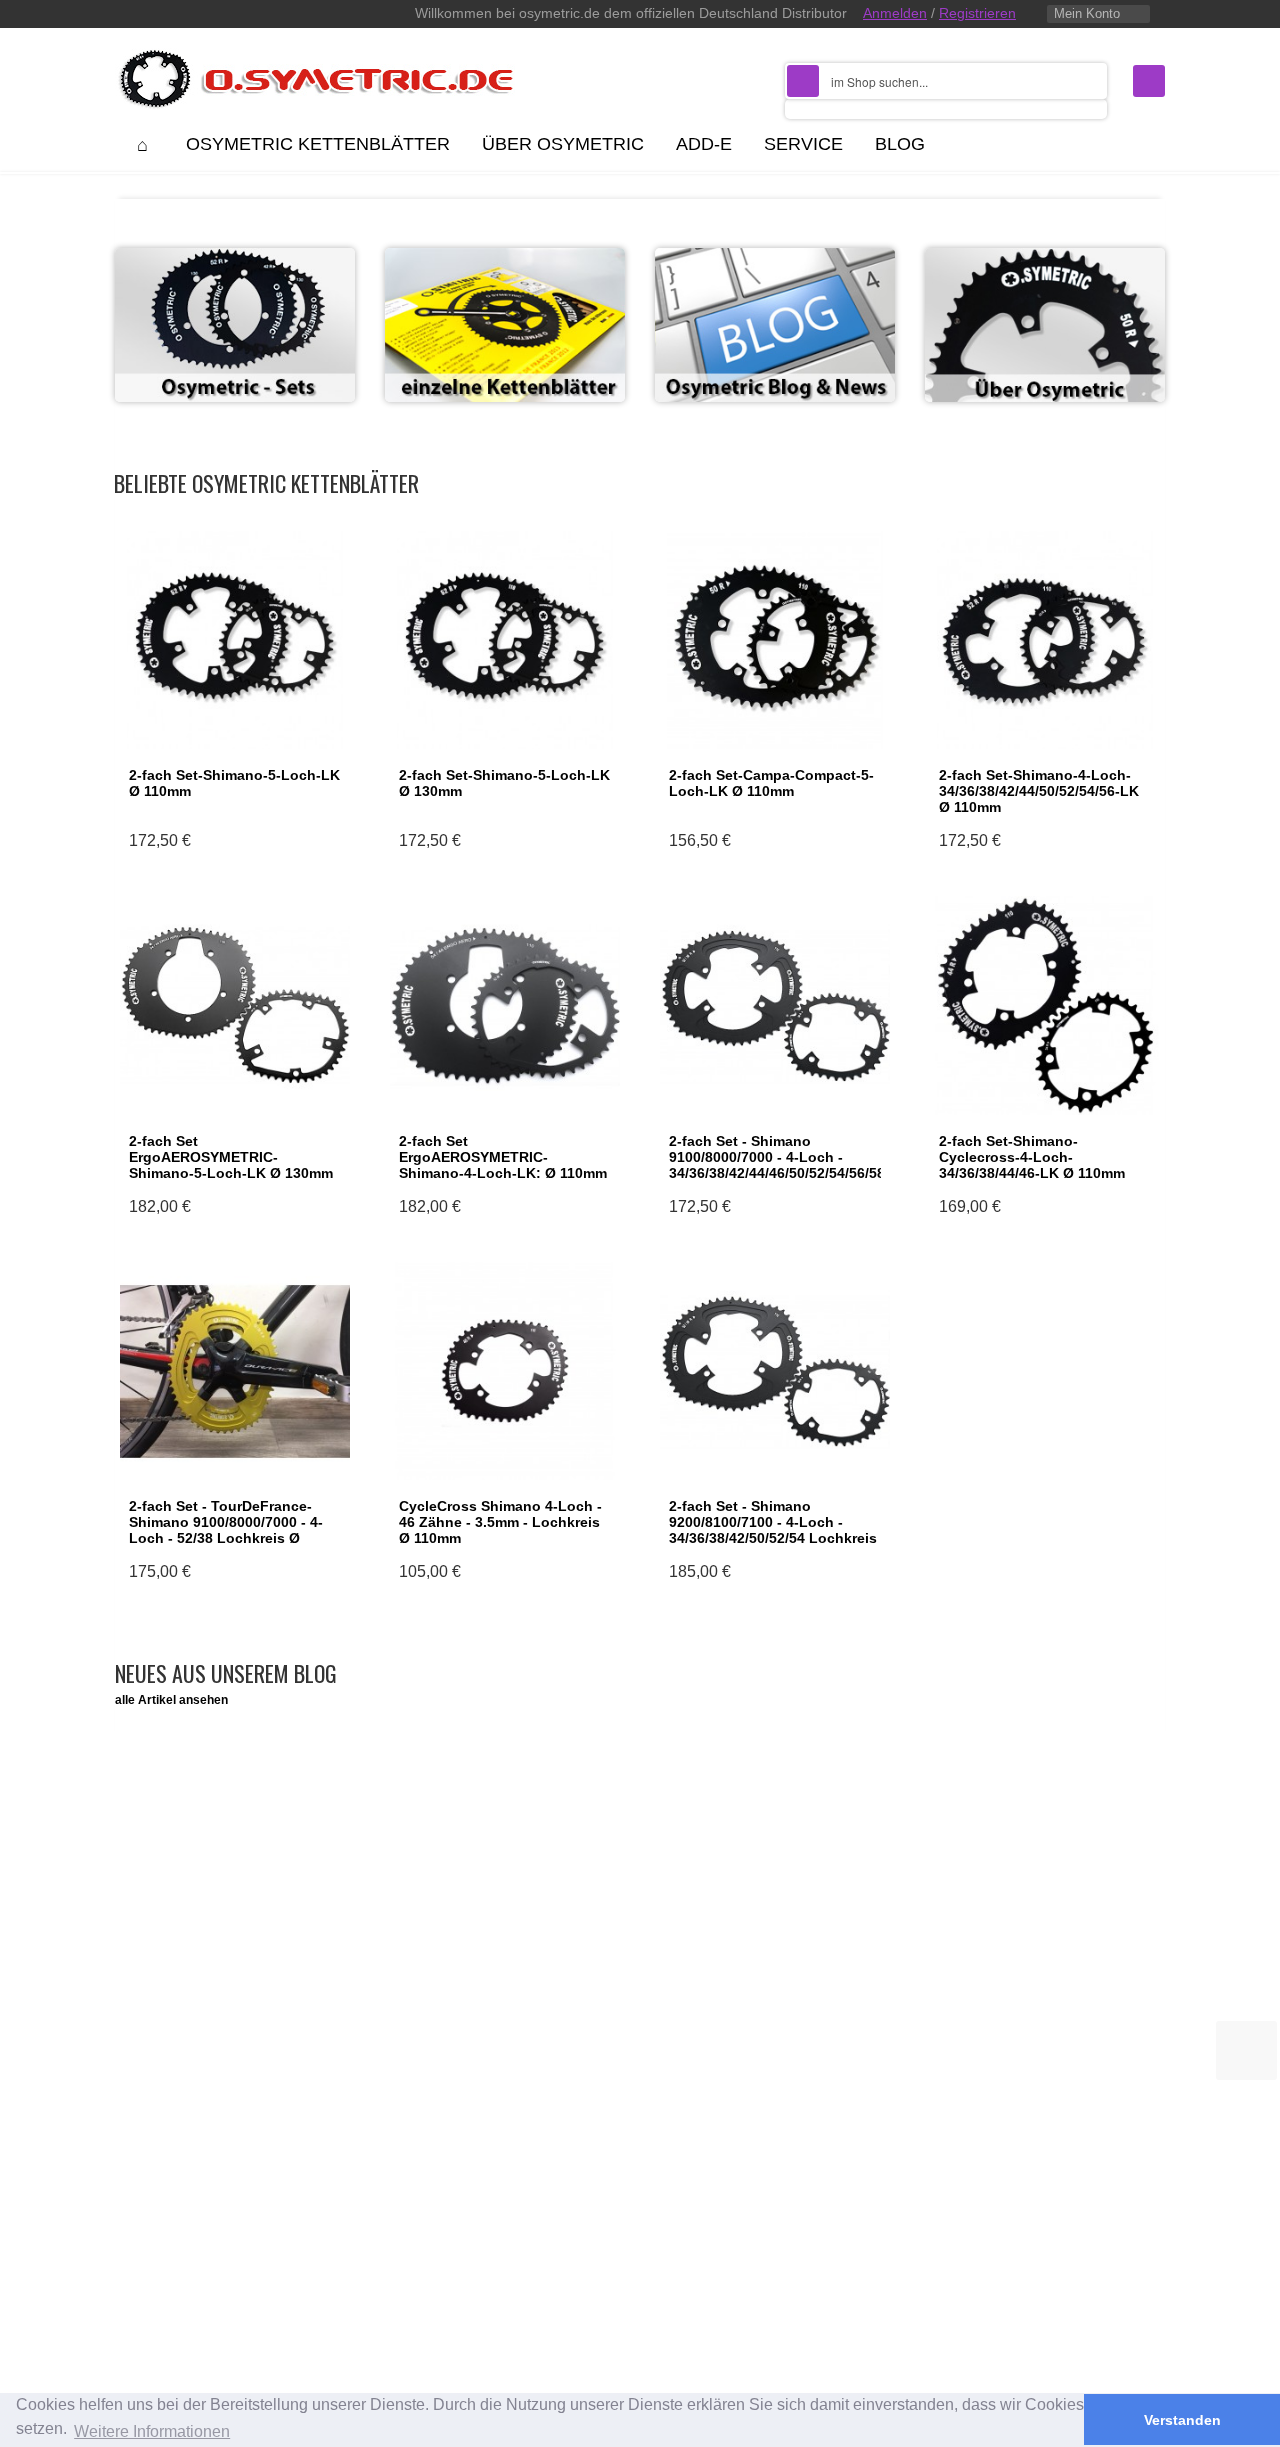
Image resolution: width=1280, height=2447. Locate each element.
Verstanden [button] (1182, 2420)
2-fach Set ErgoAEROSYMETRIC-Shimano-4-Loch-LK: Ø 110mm (503, 1157)
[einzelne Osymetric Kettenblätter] (505, 333)
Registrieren (977, 13)
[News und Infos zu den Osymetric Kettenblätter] (775, 333)
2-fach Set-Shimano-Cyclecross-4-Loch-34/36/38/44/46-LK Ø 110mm (1032, 1157)
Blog (900, 144)
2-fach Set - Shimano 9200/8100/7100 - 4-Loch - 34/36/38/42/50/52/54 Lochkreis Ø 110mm (773, 1530)
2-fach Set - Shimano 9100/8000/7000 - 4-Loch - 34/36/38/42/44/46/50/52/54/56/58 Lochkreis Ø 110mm (777, 1165)
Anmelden (895, 13)
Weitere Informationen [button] (152, 2431)
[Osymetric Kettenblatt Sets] (235, 333)
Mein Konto (1087, 13)
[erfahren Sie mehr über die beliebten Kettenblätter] (1045, 333)
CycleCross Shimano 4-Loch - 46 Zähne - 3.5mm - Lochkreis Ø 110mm (500, 1522)
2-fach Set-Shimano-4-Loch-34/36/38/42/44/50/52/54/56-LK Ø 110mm (1039, 791)
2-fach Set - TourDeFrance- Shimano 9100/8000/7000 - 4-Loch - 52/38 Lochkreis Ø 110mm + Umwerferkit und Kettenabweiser (226, 1538)
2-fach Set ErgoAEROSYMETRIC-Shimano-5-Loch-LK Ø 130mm (231, 1157)
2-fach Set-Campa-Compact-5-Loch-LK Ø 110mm (771, 783)
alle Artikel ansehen (171, 1700)
